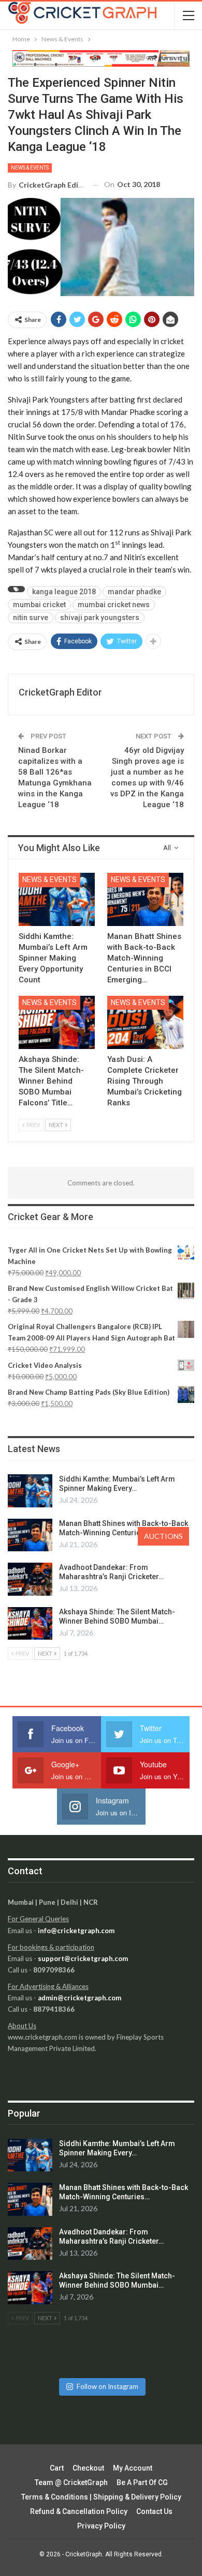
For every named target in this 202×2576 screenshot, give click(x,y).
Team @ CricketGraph (71, 2482)
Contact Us (154, 2511)
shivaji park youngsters (100, 618)
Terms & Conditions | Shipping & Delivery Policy (101, 2497)
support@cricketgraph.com (83, 1958)
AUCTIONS (163, 1536)
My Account (133, 2468)
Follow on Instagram (107, 2386)
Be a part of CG (142, 2482)
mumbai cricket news (114, 605)
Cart (57, 2468)
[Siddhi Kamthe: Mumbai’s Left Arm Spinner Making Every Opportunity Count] (57, 899)
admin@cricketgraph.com (80, 1998)
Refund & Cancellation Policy (79, 2511)
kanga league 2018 (64, 592)
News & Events (30, 168)
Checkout (88, 2468)
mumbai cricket (39, 605)
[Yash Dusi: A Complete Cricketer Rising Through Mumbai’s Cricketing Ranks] (145, 1022)
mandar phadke (134, 592)
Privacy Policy (101, 2526)
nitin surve (31, 618)
